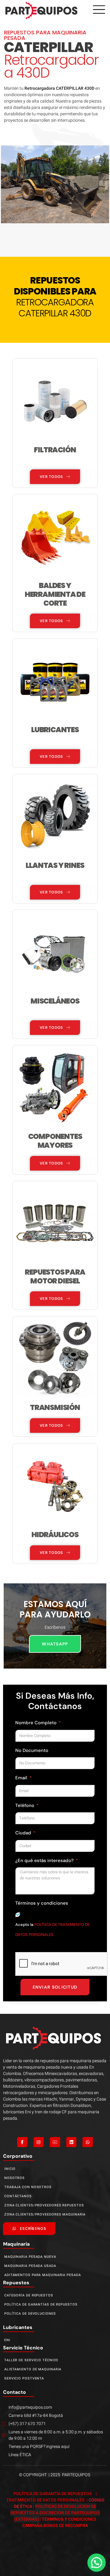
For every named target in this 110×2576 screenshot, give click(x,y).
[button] (97, 2563)
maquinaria (16, 2244)
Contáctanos (18, 2196)
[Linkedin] (71, 2142)
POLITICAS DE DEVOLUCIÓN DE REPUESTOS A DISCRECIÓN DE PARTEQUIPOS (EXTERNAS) (55, 2513)
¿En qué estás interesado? (45, 1861)
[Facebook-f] (22, 2142)
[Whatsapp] (88, 2142)
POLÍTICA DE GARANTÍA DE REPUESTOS (53, 2494)
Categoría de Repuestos (29, 2295)
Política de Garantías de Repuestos (41, 2304)
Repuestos (16, 2283)
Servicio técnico (23, 2348)
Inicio (10, 2169)
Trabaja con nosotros (28, 2187)
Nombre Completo (37, 1723)
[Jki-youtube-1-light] (55, 2142)
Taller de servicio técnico (31, 2360)
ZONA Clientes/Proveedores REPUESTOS (44, 2205)
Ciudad (24, 1833)
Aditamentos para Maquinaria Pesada (43, 2275)
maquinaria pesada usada (30, 2266)
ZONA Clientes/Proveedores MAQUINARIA (45, 2214)
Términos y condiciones (42, 1903)
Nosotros (15, 2178)
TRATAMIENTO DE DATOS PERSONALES (46, 2500)
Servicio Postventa (24, 2378)
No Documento (32, 1750)
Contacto (15, 2392)
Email (22, 1778)
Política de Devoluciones (30, 2314)
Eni (7, 2340)
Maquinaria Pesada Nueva (30, 2257)
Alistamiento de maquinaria (33, 2369)
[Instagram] (39, 2142)
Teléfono (25, 1805)
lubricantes (18, 2327)
